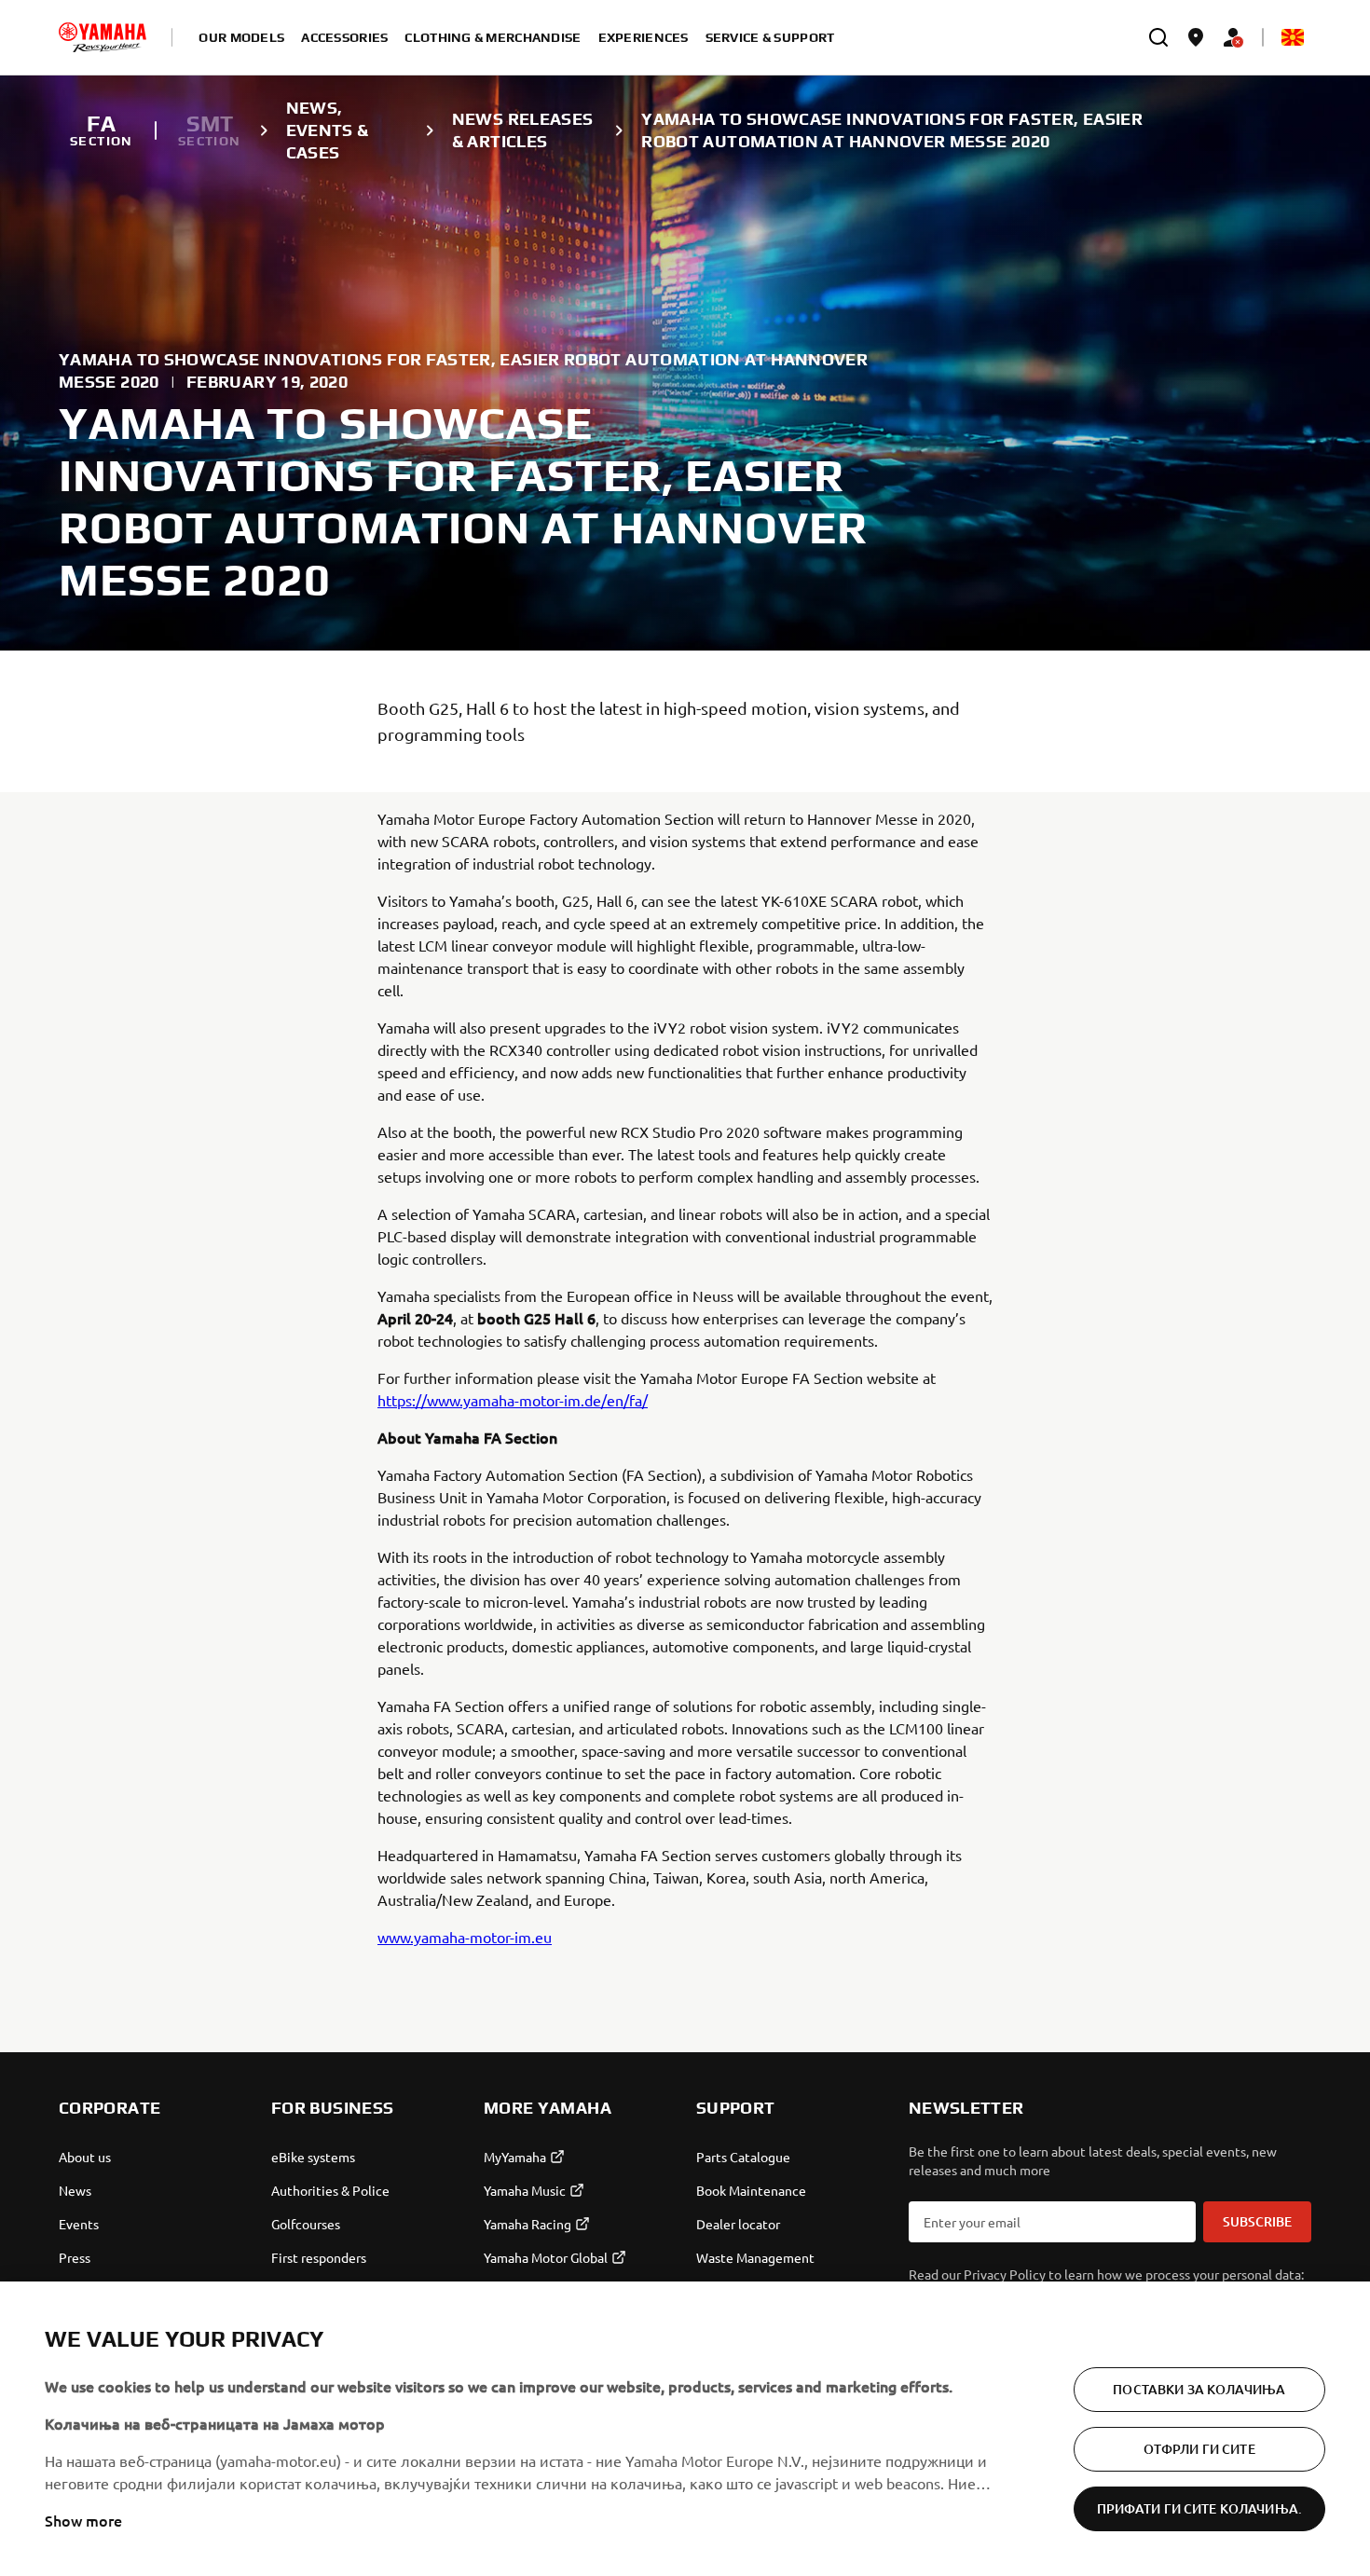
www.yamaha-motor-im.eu (465, 1937)
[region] (685, 2429)
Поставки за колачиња (1199, 2389)
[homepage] (103, 37)
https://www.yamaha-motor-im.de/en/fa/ (513, 1400)
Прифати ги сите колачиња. (1200, 2508)
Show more (83, 2520)
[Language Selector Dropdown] (1293, 37)
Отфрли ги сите (1199, 2449)
